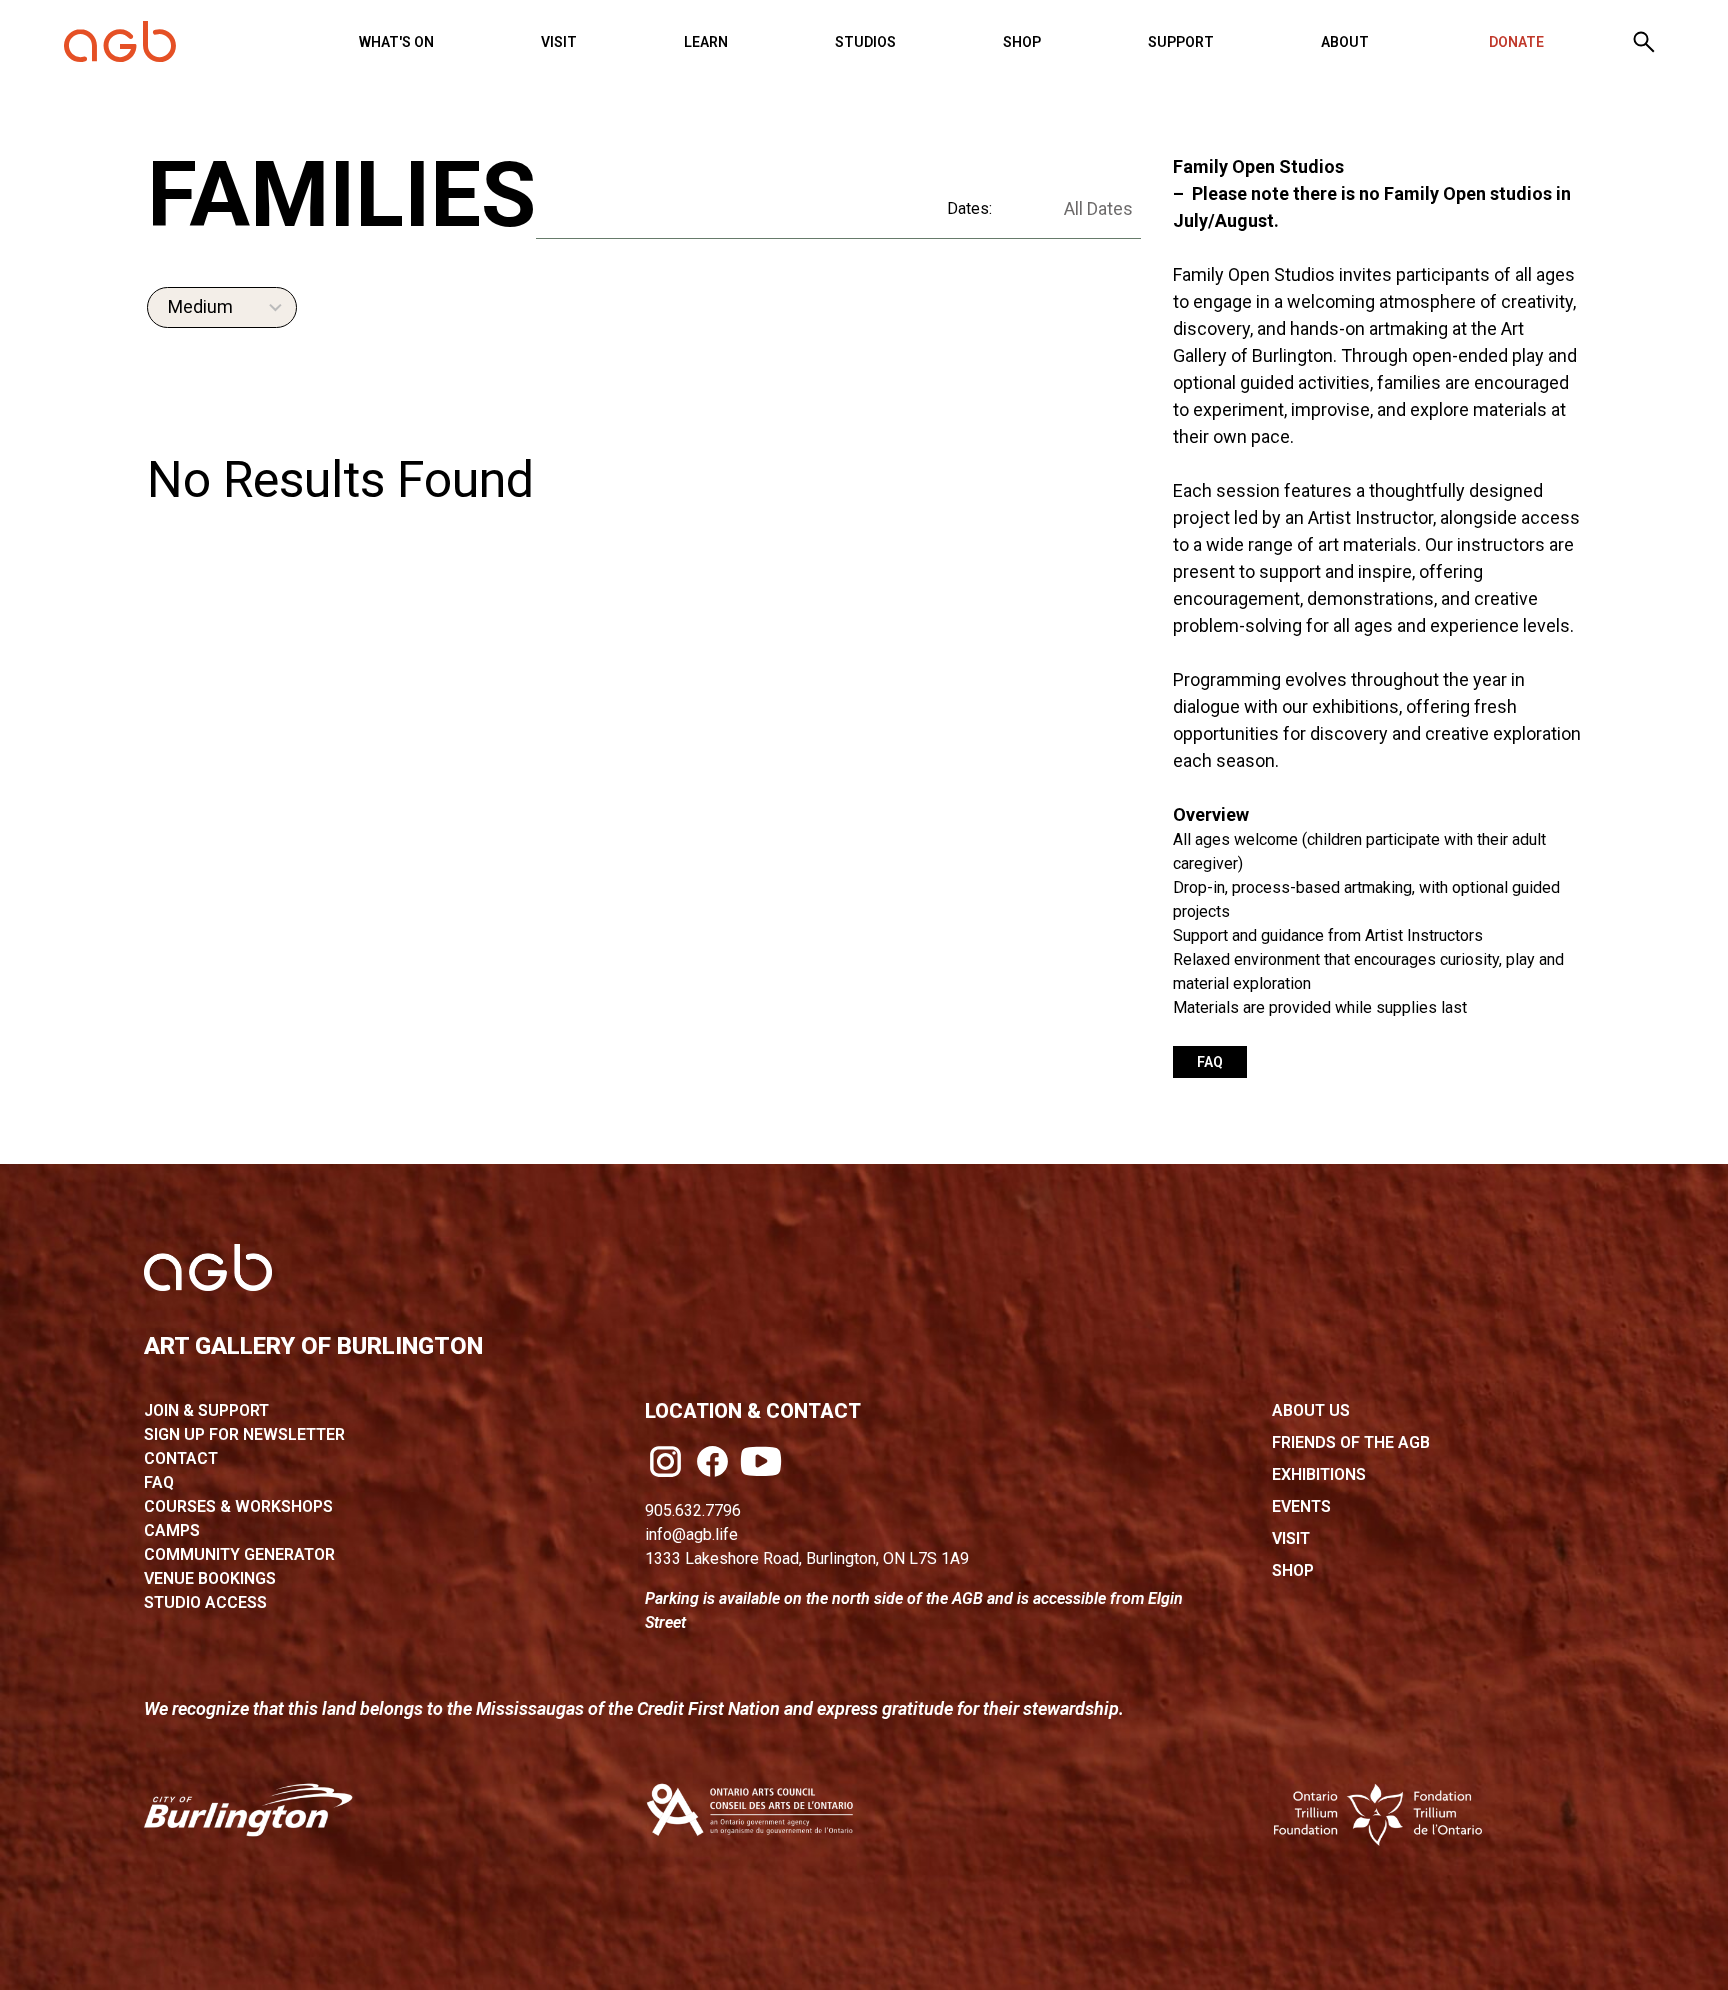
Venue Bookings (210, 1578)
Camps (172, 1530)
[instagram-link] (665, 1461)
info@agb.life (691, 1534)
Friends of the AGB (1351, 1442)
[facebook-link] (712, 1461)
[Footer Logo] (208, 1267)
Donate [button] (1516, 42)
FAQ (1210, 1062)
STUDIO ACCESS (205, 1602)
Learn (706, 42)
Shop (1022, 42)
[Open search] (1644, 42)
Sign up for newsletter (244, 1434)
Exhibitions (1319, 1474)
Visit (559, 42)
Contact (181, 1458)
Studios (865, 42)
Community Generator (239, 1554)
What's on (396, 42)
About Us (1311, 1410)
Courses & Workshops (238, 1506)
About (1345, 42)
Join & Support (206, 1410)
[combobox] (222, 307)
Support (1181, 42)
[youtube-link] (761, 1461)
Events (1301, 1506)
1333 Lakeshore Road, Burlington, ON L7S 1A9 (807, 1558)
